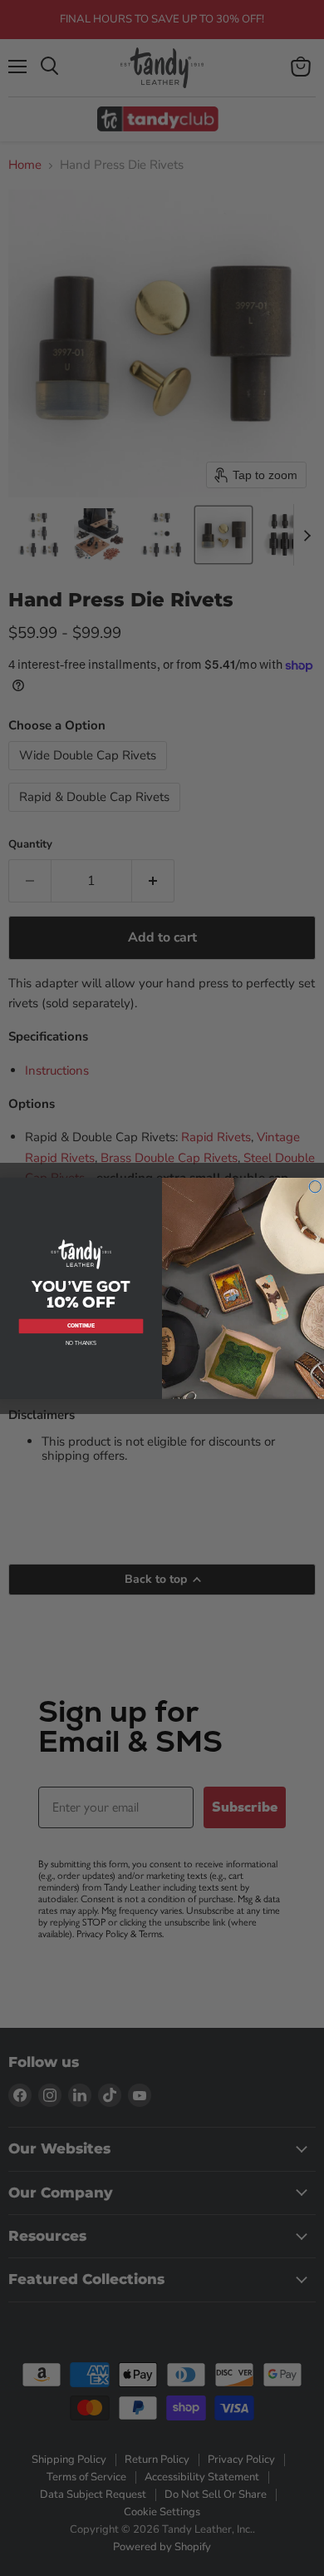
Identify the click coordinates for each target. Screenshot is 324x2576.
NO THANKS (81, 1342)
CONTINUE (81, 1326)
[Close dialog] (315, 1187)
